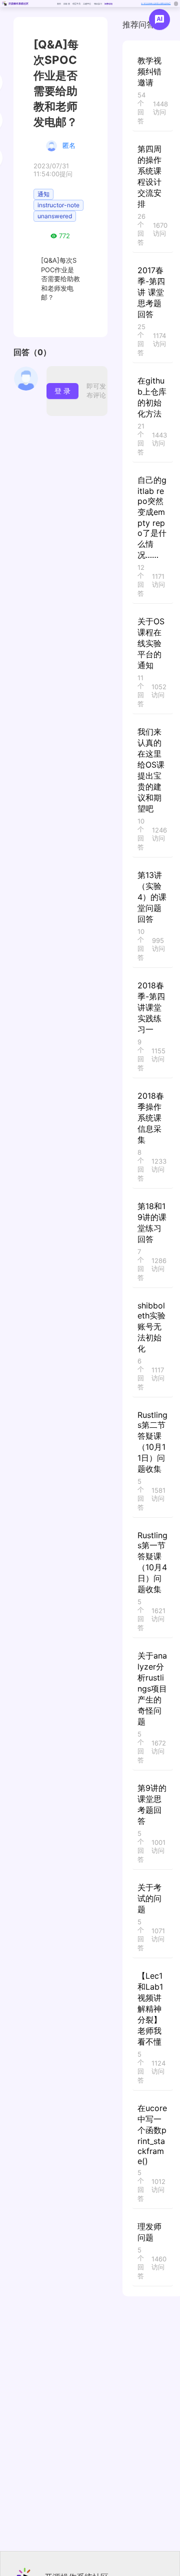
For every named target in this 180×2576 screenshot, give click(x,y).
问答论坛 (108, 4)
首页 (59, 4)
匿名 (69, 145)
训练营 (66, 4)
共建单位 (87, 4)
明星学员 (76, 4)
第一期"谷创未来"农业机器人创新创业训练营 (156, 3)
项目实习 (98, 4)
